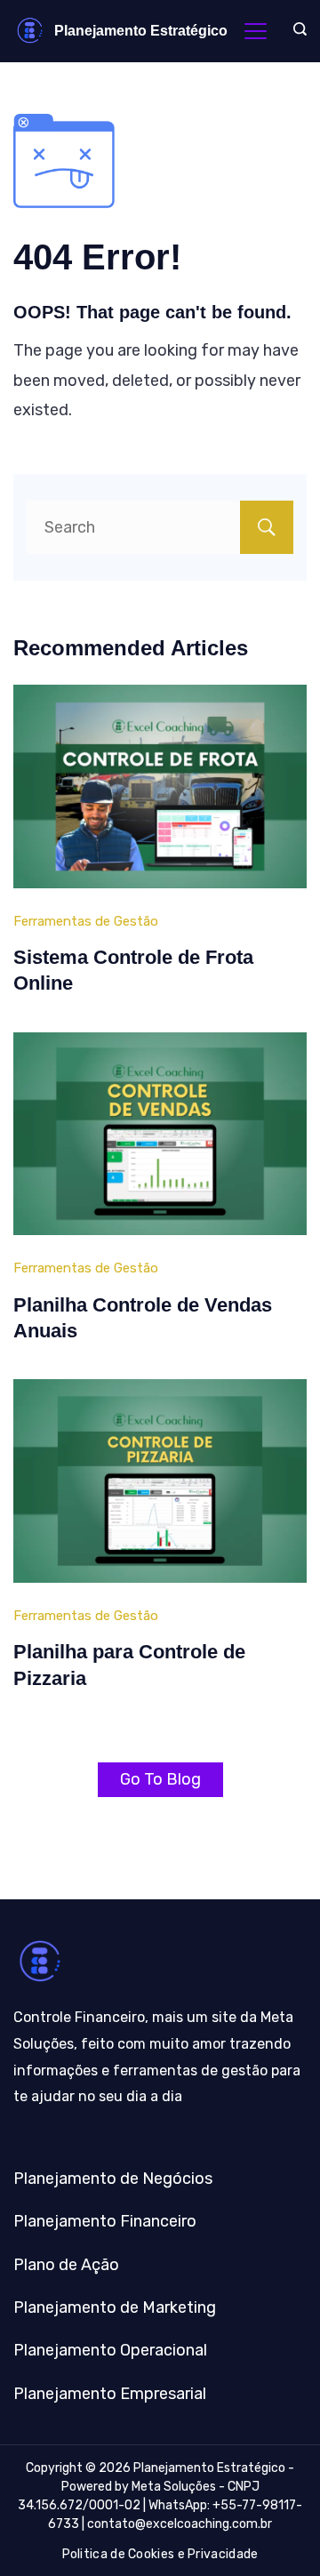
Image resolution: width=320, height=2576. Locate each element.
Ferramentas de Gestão (86, 921)
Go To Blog (160, 1779)
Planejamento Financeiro (105, 2221)
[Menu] (256, 31)
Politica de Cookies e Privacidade (160, 2554)
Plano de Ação (66, 2265)
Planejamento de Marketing (115, 2307)
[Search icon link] (296, 31)
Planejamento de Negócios (113, 2179)
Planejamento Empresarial (110, 2394)
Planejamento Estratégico (141, 31)
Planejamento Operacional (110, 2350)
